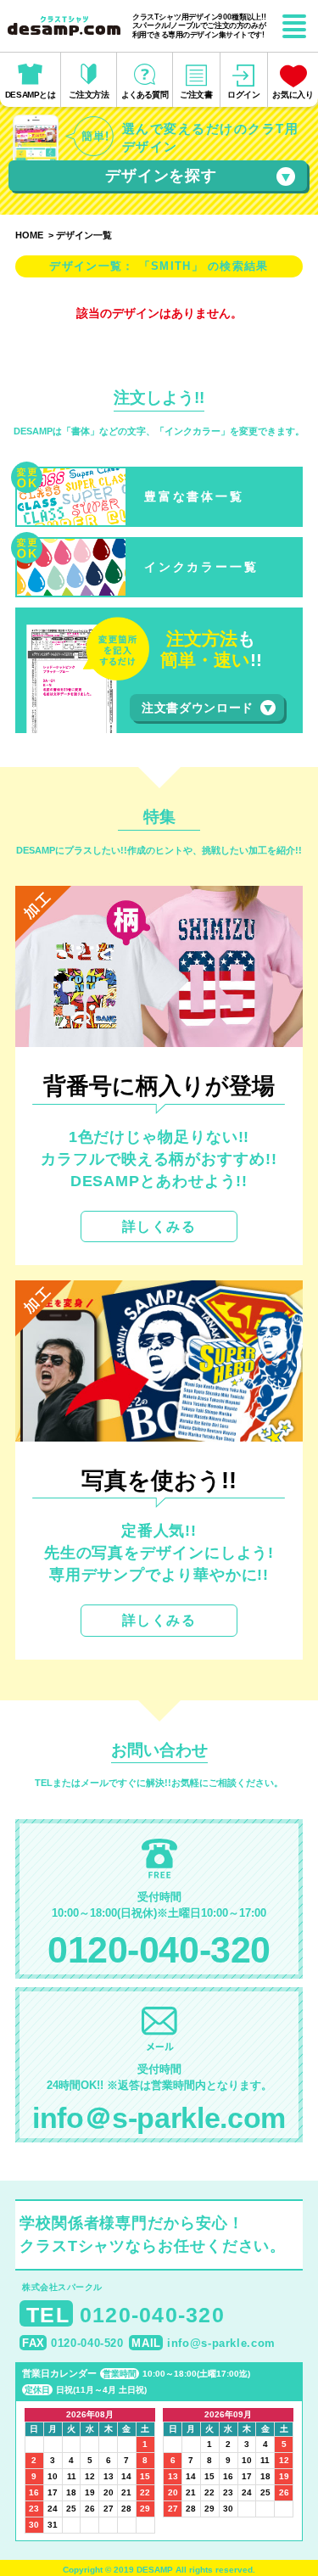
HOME (29, 235)
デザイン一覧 (84, 235)
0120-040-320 (159, 1950)
